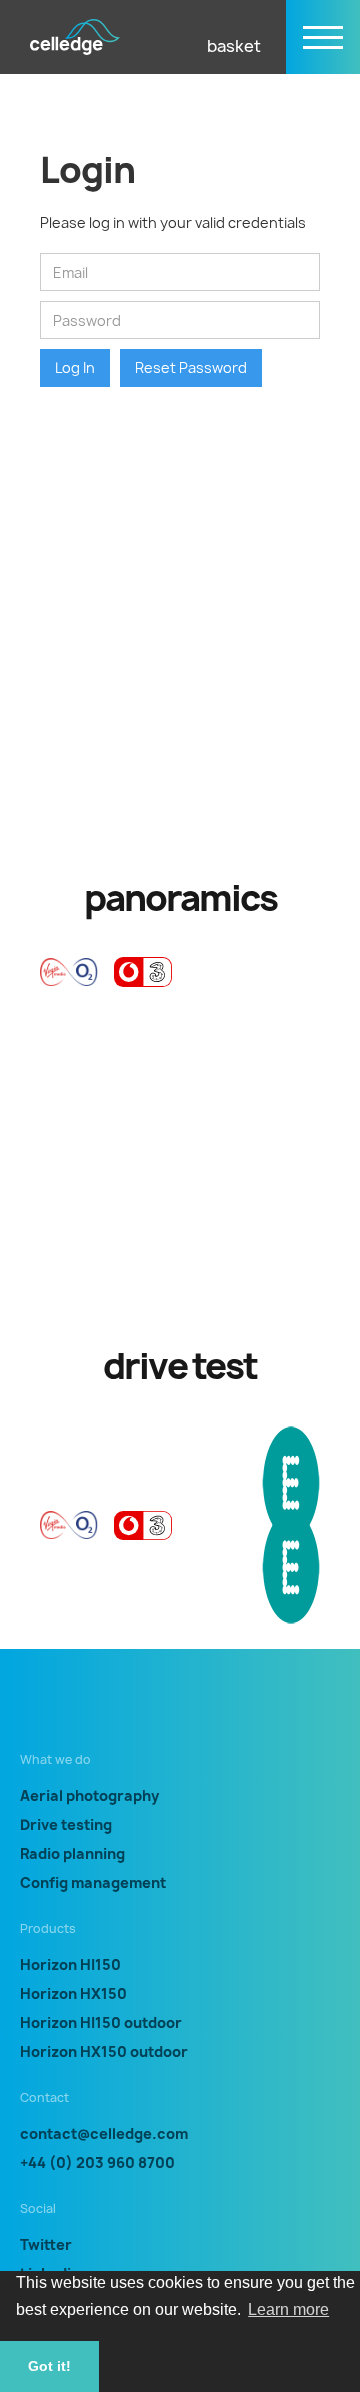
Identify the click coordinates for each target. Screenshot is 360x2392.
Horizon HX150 (73, 1993)
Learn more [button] (288, 2309)
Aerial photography (89, 1795)
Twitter (46, 2244)
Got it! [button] (49, 2366)
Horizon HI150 (70, 1964)
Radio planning (72, 1853)
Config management (93, 1882)
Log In (75, 367)
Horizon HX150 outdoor (104, 2051)
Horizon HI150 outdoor (101, 2022)
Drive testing (66, 1824)
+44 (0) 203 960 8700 (97, 2162)
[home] (75, 37)
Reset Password (191, 367)
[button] (226, 37)
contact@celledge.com (104, 2133)
